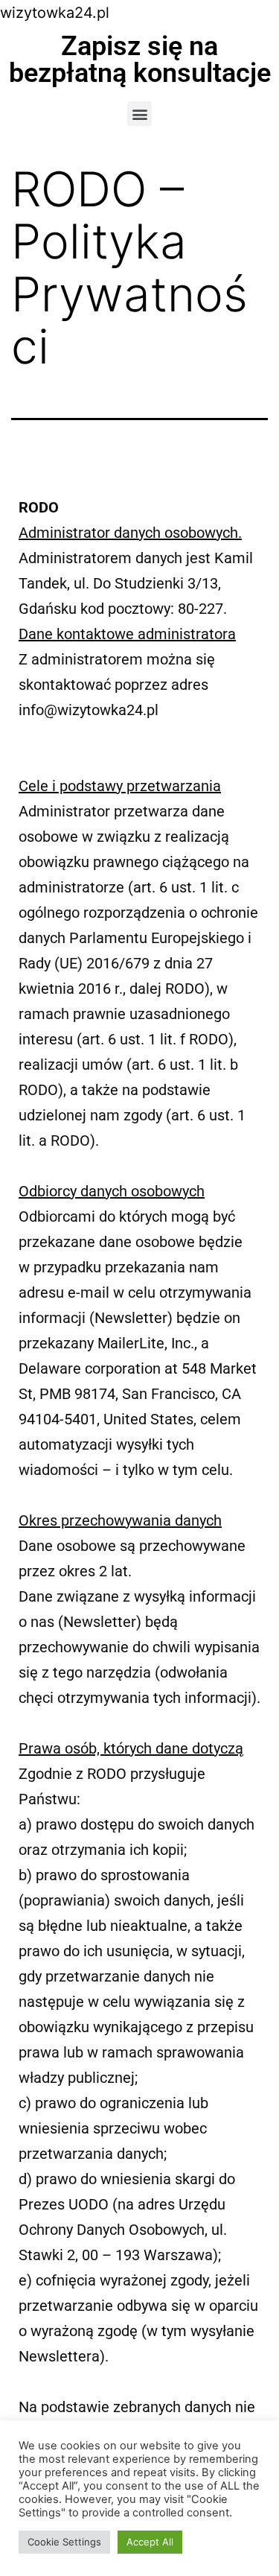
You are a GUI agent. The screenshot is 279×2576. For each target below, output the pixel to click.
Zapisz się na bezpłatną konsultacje (140, 60)
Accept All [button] (150, 2542)
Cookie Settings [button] (64, 2542)
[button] (139, 114)
